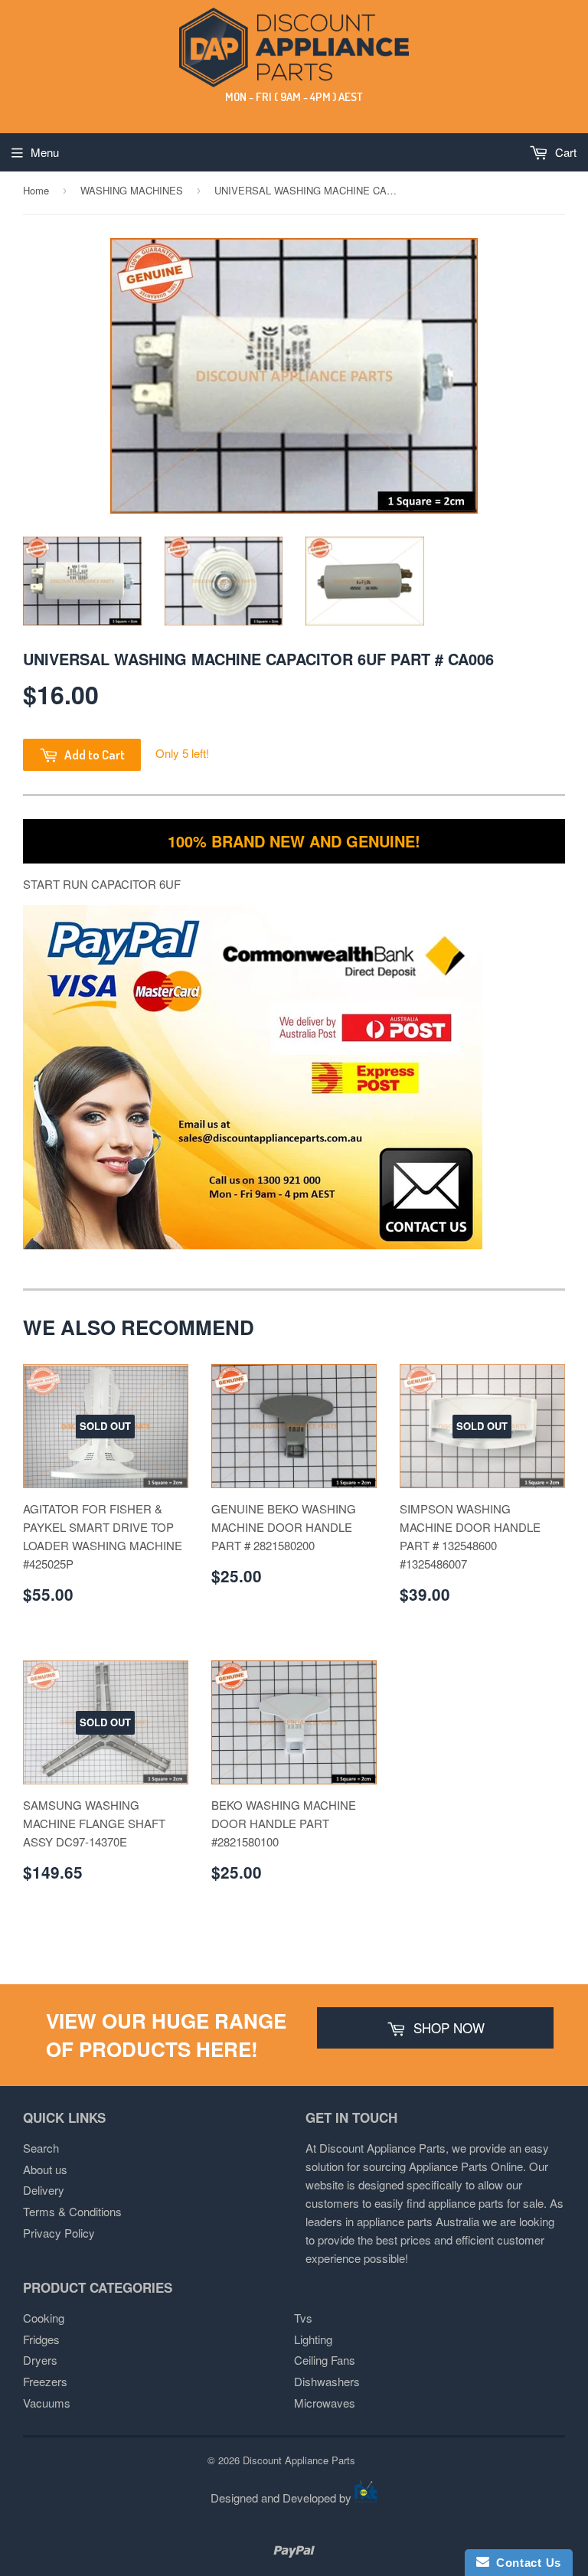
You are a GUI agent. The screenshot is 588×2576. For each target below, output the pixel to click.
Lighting (313, 2339)
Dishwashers (327, 2381)
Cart (564, 152)
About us (45, 2169)
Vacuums (47, 2403)
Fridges (41, 2339)
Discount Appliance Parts (299, 2460)
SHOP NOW (447, 2027)
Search (41, 2148)
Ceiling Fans (325, 2360)
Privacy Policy (59, 2233)
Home (36, 190)
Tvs (303, 2318)
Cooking (44, 2318)
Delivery (44, 2190)
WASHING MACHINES (132, 190)
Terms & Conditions (72, 2211)
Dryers (40, 2360)
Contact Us (525, 2563)
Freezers (45, 2381)
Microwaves (325, 2403)
